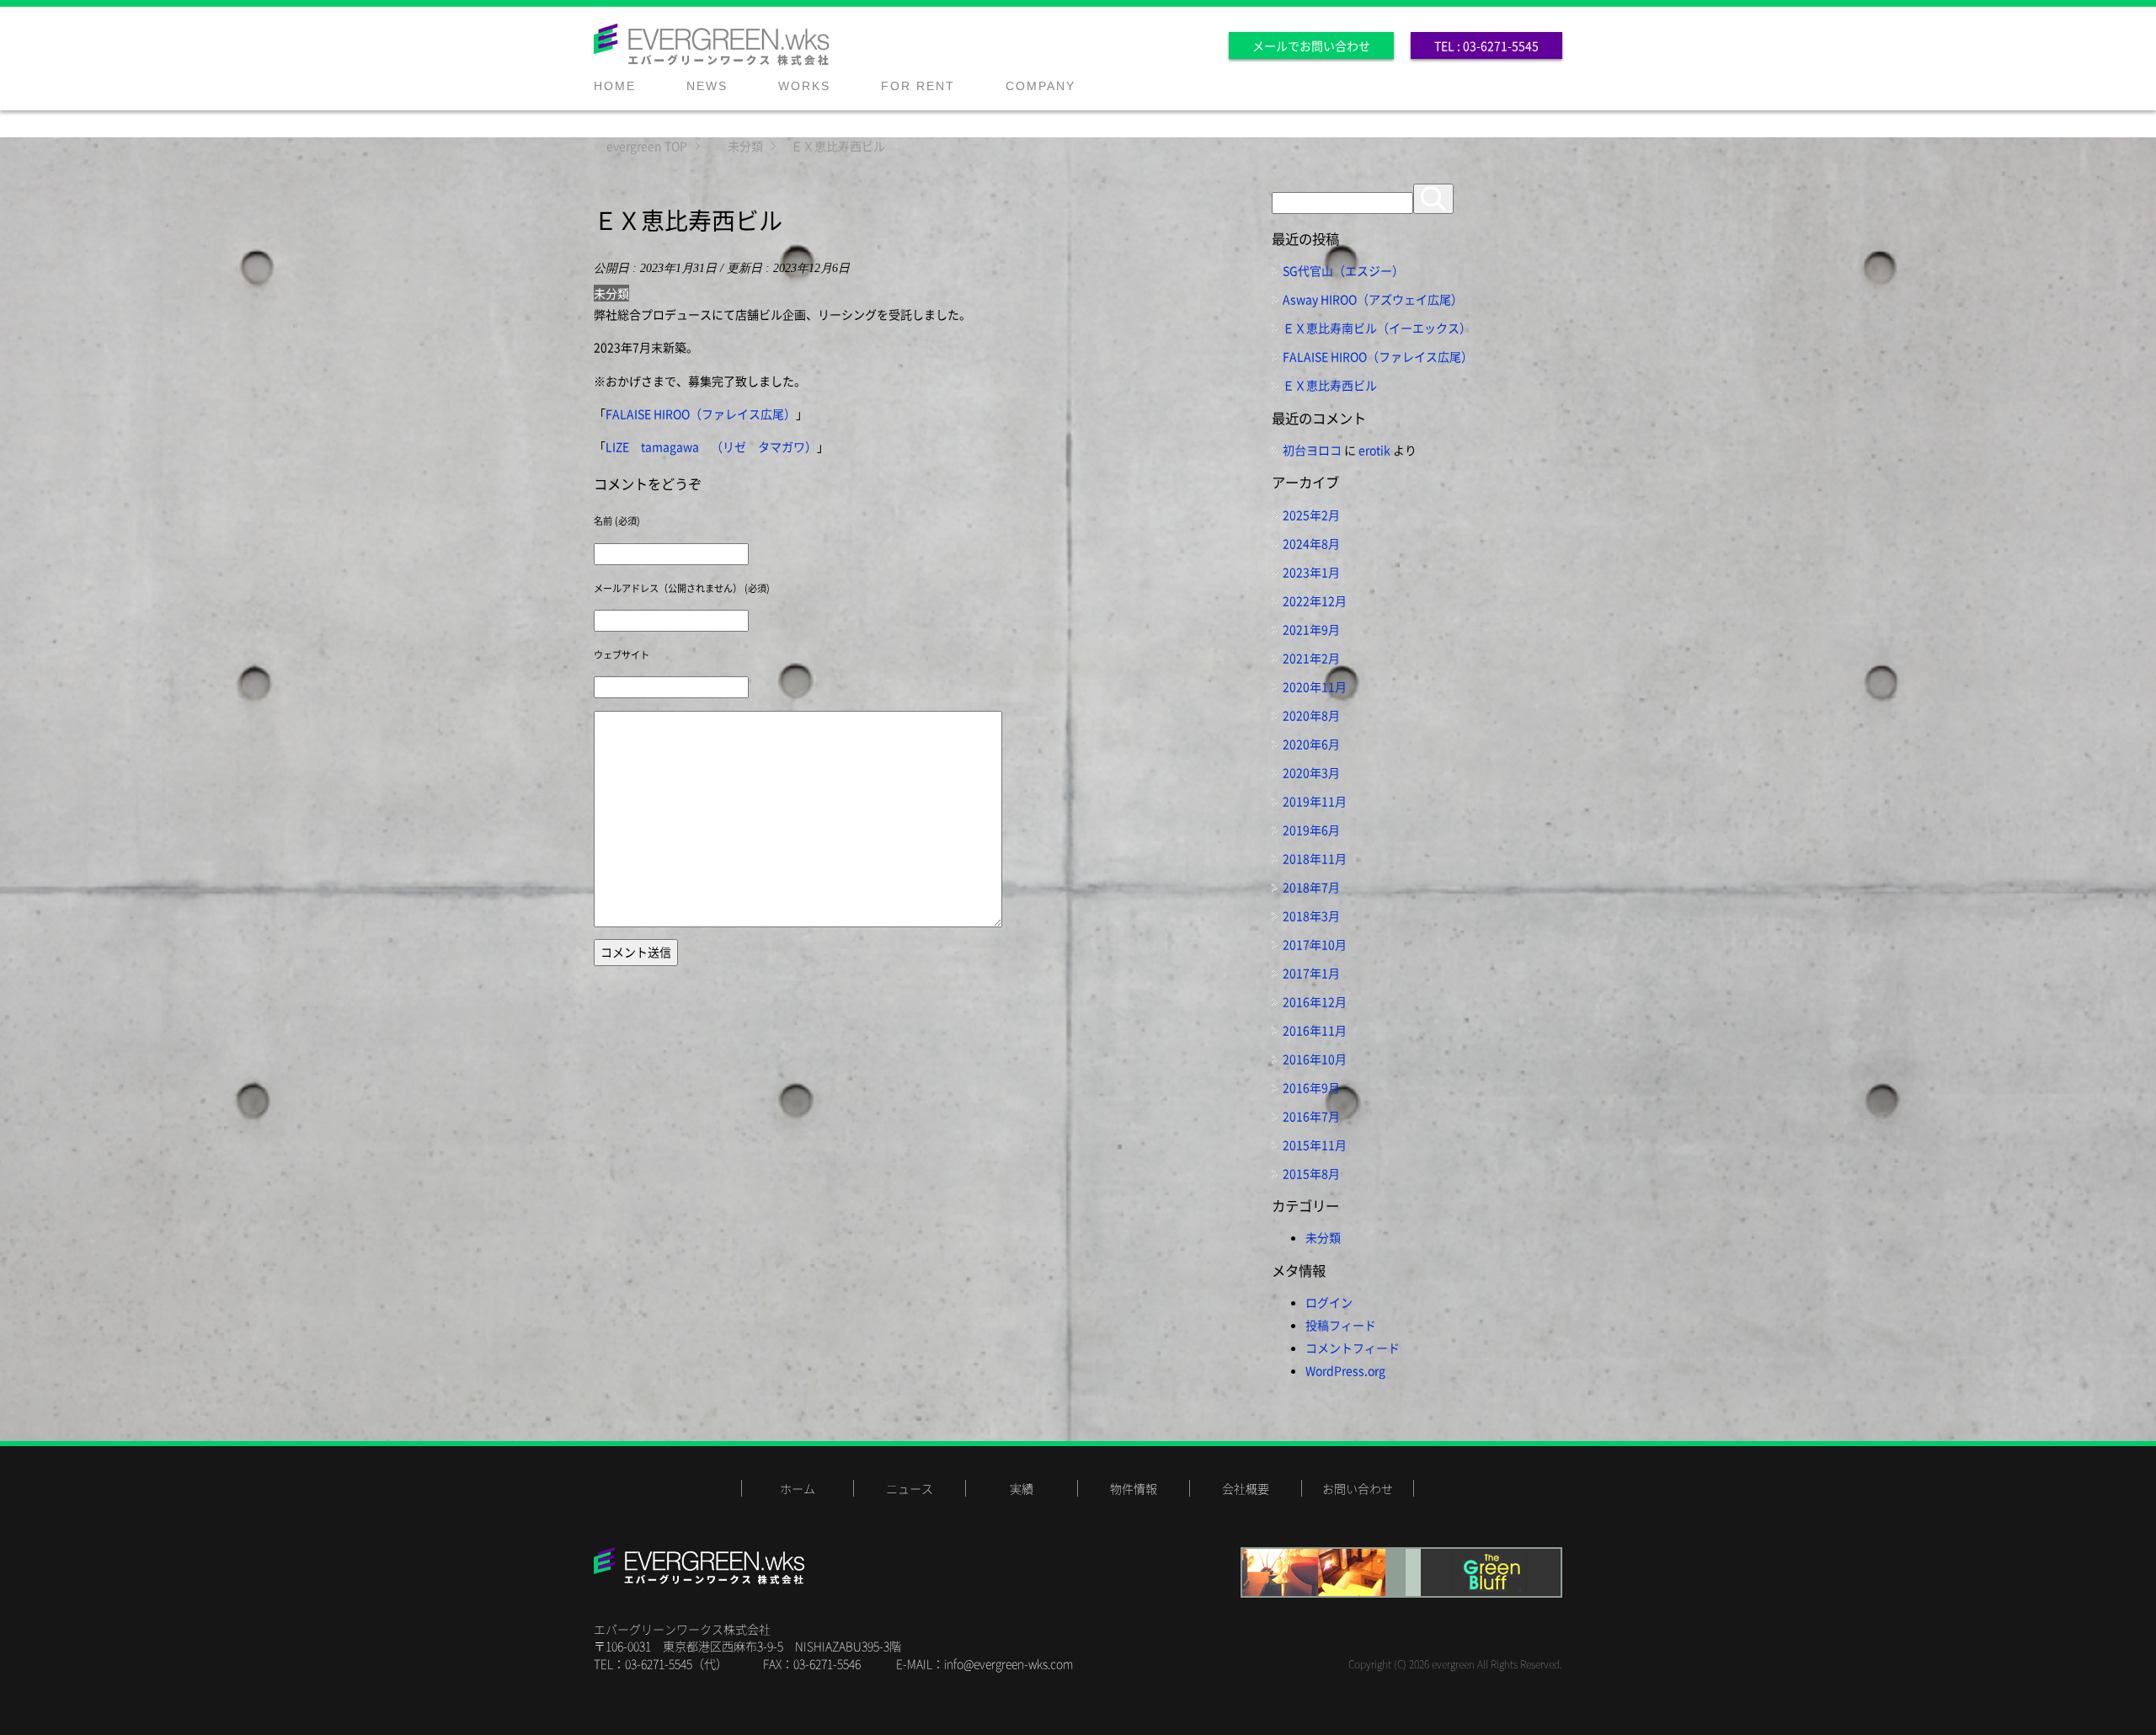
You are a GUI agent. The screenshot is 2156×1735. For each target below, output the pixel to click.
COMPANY (1041, 86)
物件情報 (1134, 1488)
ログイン (1329, 1302)
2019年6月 (1311, 830)
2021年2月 (1311, 658)
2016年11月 (1315, 1030)
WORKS (804, 86)
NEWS (707, 86)
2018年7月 (1311, 887)
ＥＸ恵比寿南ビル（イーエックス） (1377, 328)
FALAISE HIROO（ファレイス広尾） (701, 414)
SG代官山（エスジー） (1343, 270)
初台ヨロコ (1312, 450)
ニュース (910, 1488)
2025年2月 (1311, 515)
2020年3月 (1311, 772)
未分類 (611, 293)
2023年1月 (1311, 572)
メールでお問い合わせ (1311, 45)
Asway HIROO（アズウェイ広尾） (1373, 299)
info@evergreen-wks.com (1009, 1663)
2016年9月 (1311, 1087)
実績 (1022, 1488)
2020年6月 (1311, 744)
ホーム (798, 1488)
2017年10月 (1315, 944)
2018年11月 (1315, 858)
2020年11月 (1315, 686)
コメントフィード (1353, 1348)
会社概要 (1246, 1488)
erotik (1374, 450)
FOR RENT (918, 86)
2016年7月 (1311, 1116)
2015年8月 (1311, 1173)
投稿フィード (1341, 1325)
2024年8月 (1311, 543)
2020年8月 (1311, 715)
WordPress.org (1345, 1370)
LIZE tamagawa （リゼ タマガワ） (711, 446)
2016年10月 (1315, 1059)
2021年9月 (1311, 629)
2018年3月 (1311, 916)
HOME (615, 86)
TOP (647, 146)
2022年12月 (1315, 601)
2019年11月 (1315, 801)
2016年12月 (1315, 1001)
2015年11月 (1315, 1145)
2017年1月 (1311, 973)
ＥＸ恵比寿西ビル (1330, 385)
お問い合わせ (1358, 1488)
